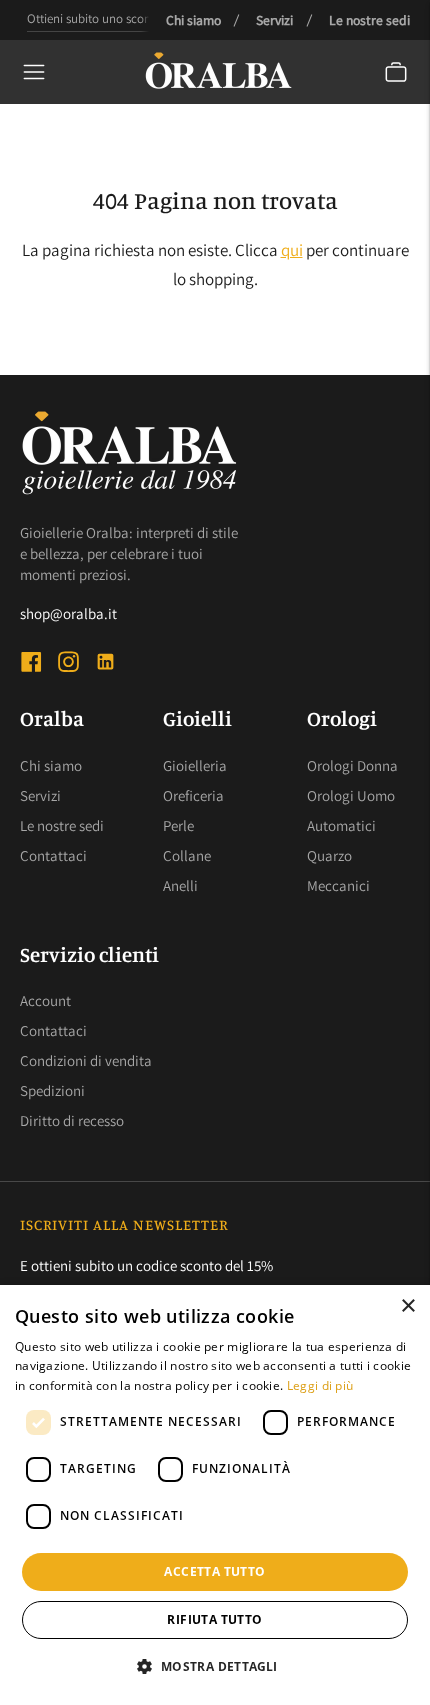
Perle (178, 825)
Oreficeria (193, 795)
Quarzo (329, 855)
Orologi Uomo (351, 795)
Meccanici (338, 885)
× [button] (407, 1306)
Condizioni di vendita (86, 1060)
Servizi (274, 20)
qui (292, 250)
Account (45, 1000)
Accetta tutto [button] (214, 1571)
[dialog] (215, 1495)
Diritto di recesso (72, 1120)
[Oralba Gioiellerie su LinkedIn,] (105, 664)
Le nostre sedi (369, 20)
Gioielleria (195, 765)
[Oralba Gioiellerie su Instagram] (68, 664)
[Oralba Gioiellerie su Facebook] (31, 664)
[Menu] (34, 72)
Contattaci (53, 855)
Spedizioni (52, 1090)
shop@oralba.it (68, 613)
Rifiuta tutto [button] (214, 1619)
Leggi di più (320, 1385)
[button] (214, 1667)
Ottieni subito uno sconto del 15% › (120, 18)
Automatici (341, 825)
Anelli (180, 885)
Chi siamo (193, 20)
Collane (187, 855)
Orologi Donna (352, 765)
